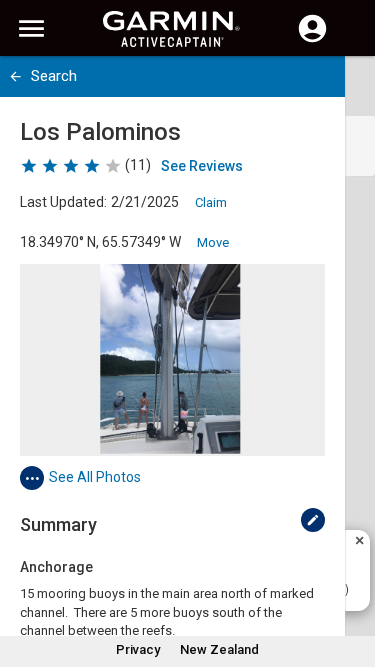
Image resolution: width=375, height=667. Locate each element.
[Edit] (313, 520)
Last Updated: (63, 202)
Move (213, 242)
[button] (350, 576)
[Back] (15, 76)
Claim (211, 202)
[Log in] (312, 40)
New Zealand (219, 649)
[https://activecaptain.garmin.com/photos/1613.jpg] (172, 360)
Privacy (138, 649)
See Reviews (202, 166)
